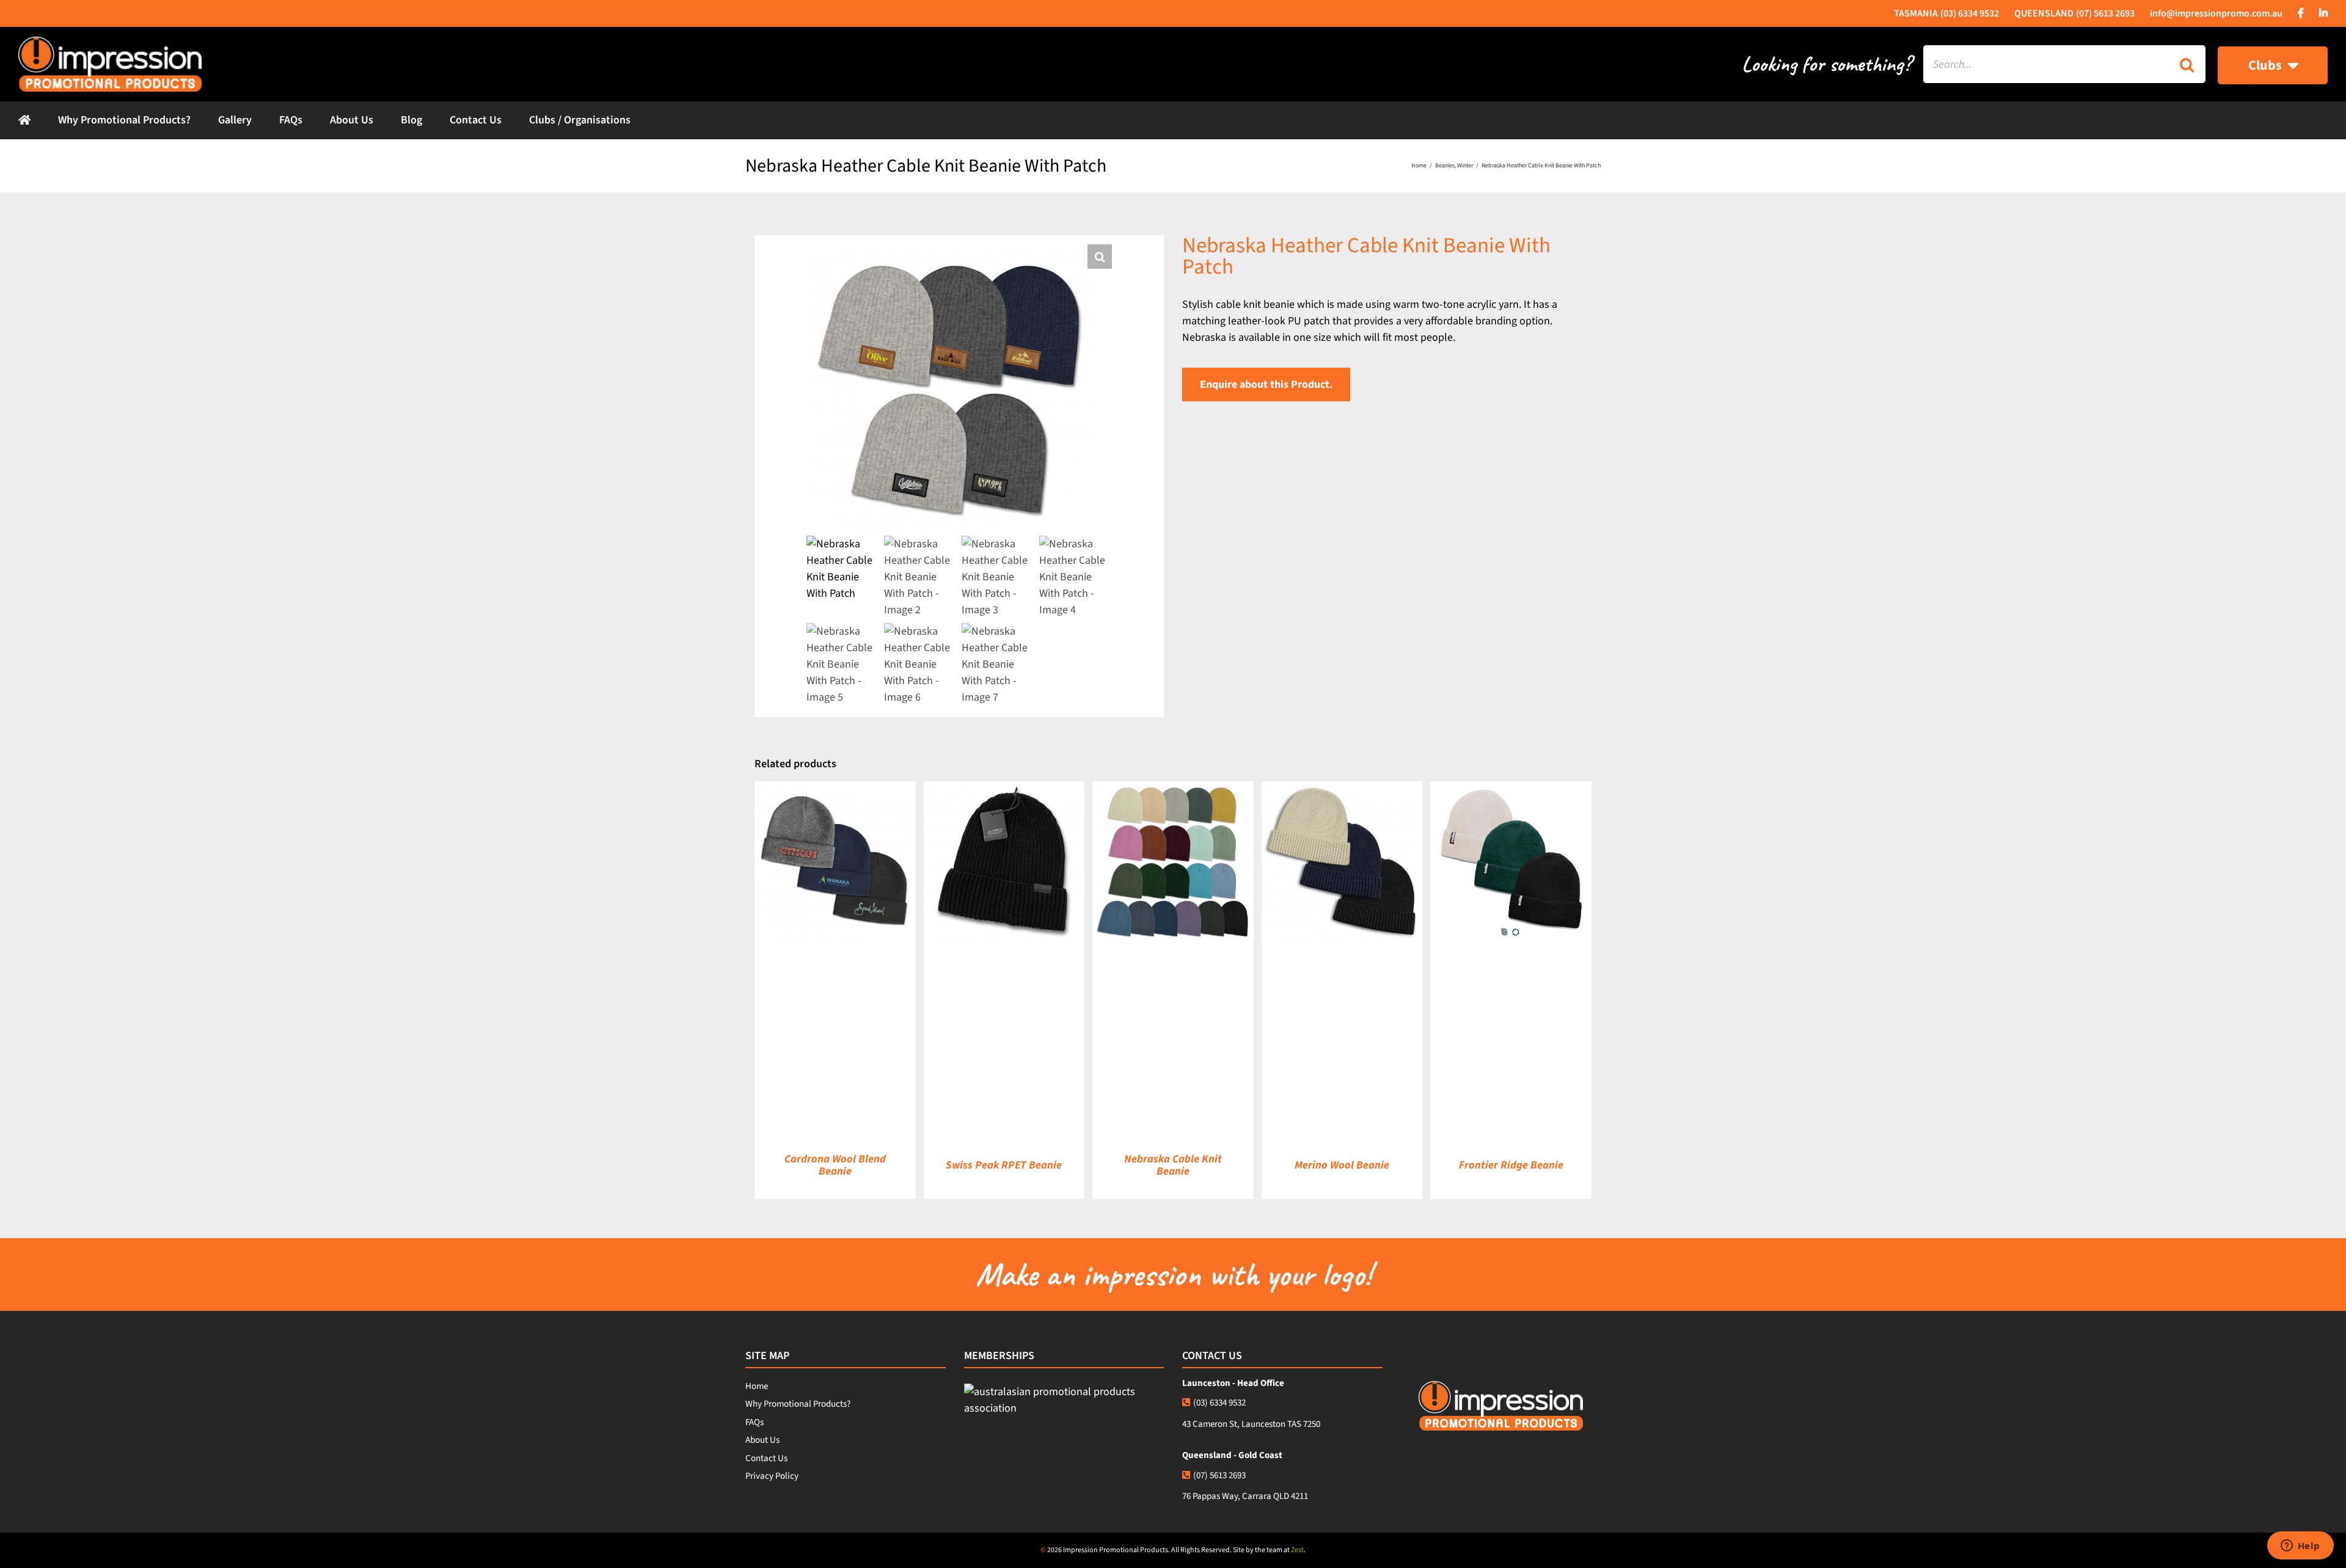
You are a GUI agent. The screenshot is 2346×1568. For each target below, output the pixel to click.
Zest (1297, 1550)
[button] (1100, 257)
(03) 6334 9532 (1219, 1403)
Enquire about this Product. (1266, 385)
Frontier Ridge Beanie (1511, 1165)
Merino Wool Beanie (1342, 1165)
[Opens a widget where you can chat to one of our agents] (2300, 1547)
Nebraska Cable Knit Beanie (1173, 1165)
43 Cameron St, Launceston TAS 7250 (1251, 1424)
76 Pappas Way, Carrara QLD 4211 (1245, 1496)
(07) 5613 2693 (1219, 1475)
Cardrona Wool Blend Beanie (835, 1165)
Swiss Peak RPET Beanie (1004, 1165)
